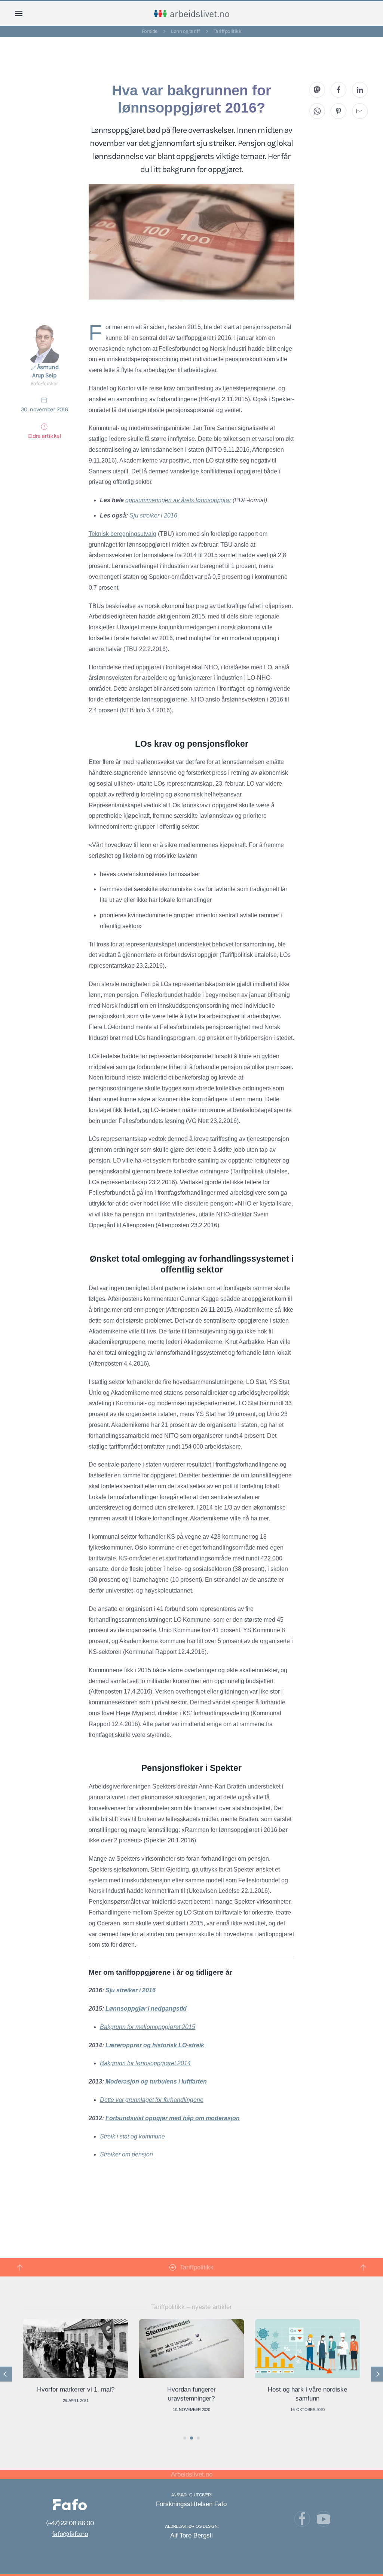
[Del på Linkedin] (360, 90)
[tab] (185, 2438)
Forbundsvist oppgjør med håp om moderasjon (173, 2118)
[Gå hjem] (192, 13)
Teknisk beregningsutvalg (122, 534)
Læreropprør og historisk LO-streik (155, 2045)
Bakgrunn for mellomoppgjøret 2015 (148, 2027)
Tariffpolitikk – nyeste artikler (191, 2307)
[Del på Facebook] (338, 90)
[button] (19, 13)
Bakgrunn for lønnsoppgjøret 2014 (145, 2063)
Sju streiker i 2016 (153, 515)
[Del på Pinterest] (338, 111)
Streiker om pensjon (126, 2154)
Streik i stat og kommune (132, 2136)
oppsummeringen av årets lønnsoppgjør (178, 500)
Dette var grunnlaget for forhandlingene (152, 2100)
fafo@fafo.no (70, 2534)
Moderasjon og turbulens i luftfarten (156, 2081)
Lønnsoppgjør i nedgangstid (146, 2009)
